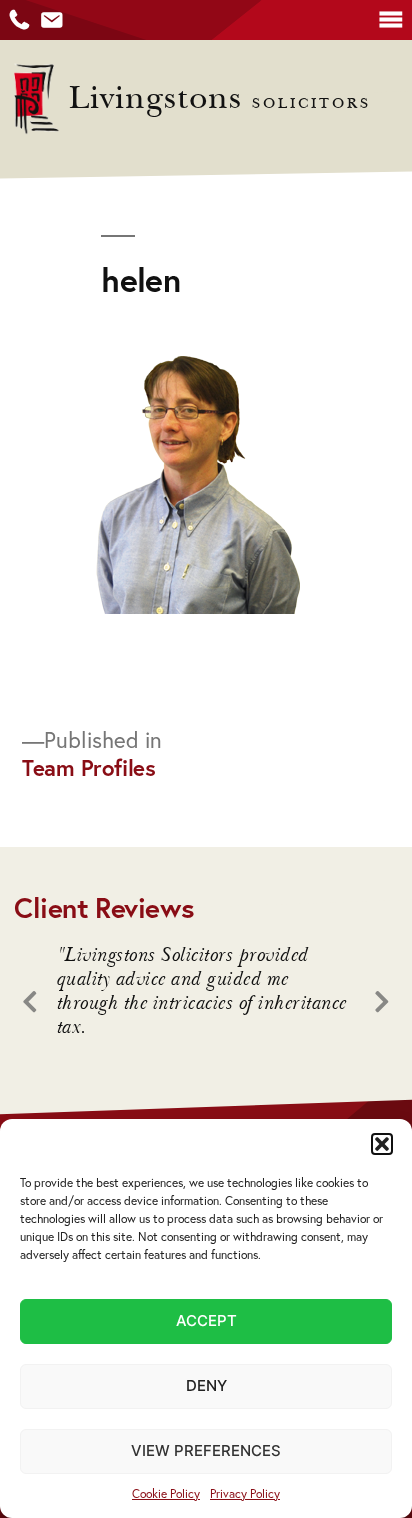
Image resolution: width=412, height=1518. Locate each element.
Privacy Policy (245, 1493)
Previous (38, 1001)
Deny (206, 1385)
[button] (382, 1144)
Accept (206, 1320)
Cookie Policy (166, 1493)
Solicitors (220, 104)
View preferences (206, 1450)
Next (374, 1001)
